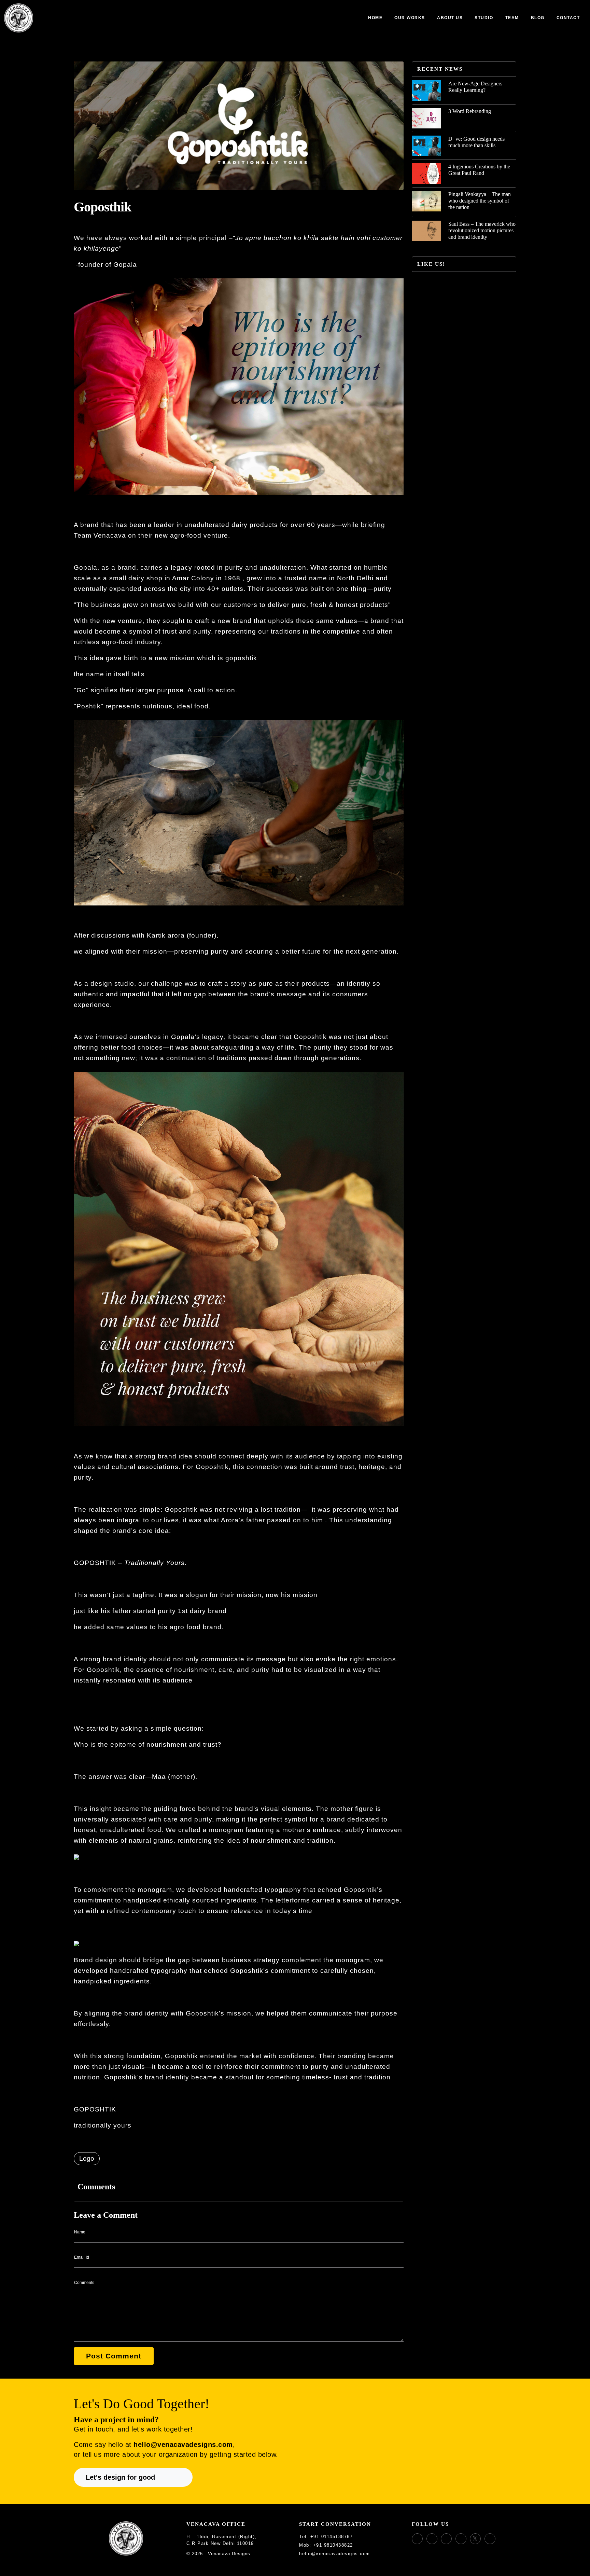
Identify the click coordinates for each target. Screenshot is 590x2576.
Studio (484, 18)
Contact (568, 18)
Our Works (410, 18)
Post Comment (114, 2356)
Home (375, 18)
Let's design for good (120, 2477)
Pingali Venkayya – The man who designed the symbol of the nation (480, 201)
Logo (87, 2158)
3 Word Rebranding (470, 111)
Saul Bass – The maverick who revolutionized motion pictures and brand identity (482, 230)
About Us (450, 18)
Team (512, 18)
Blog (538, 18)
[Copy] (357, 2537)
